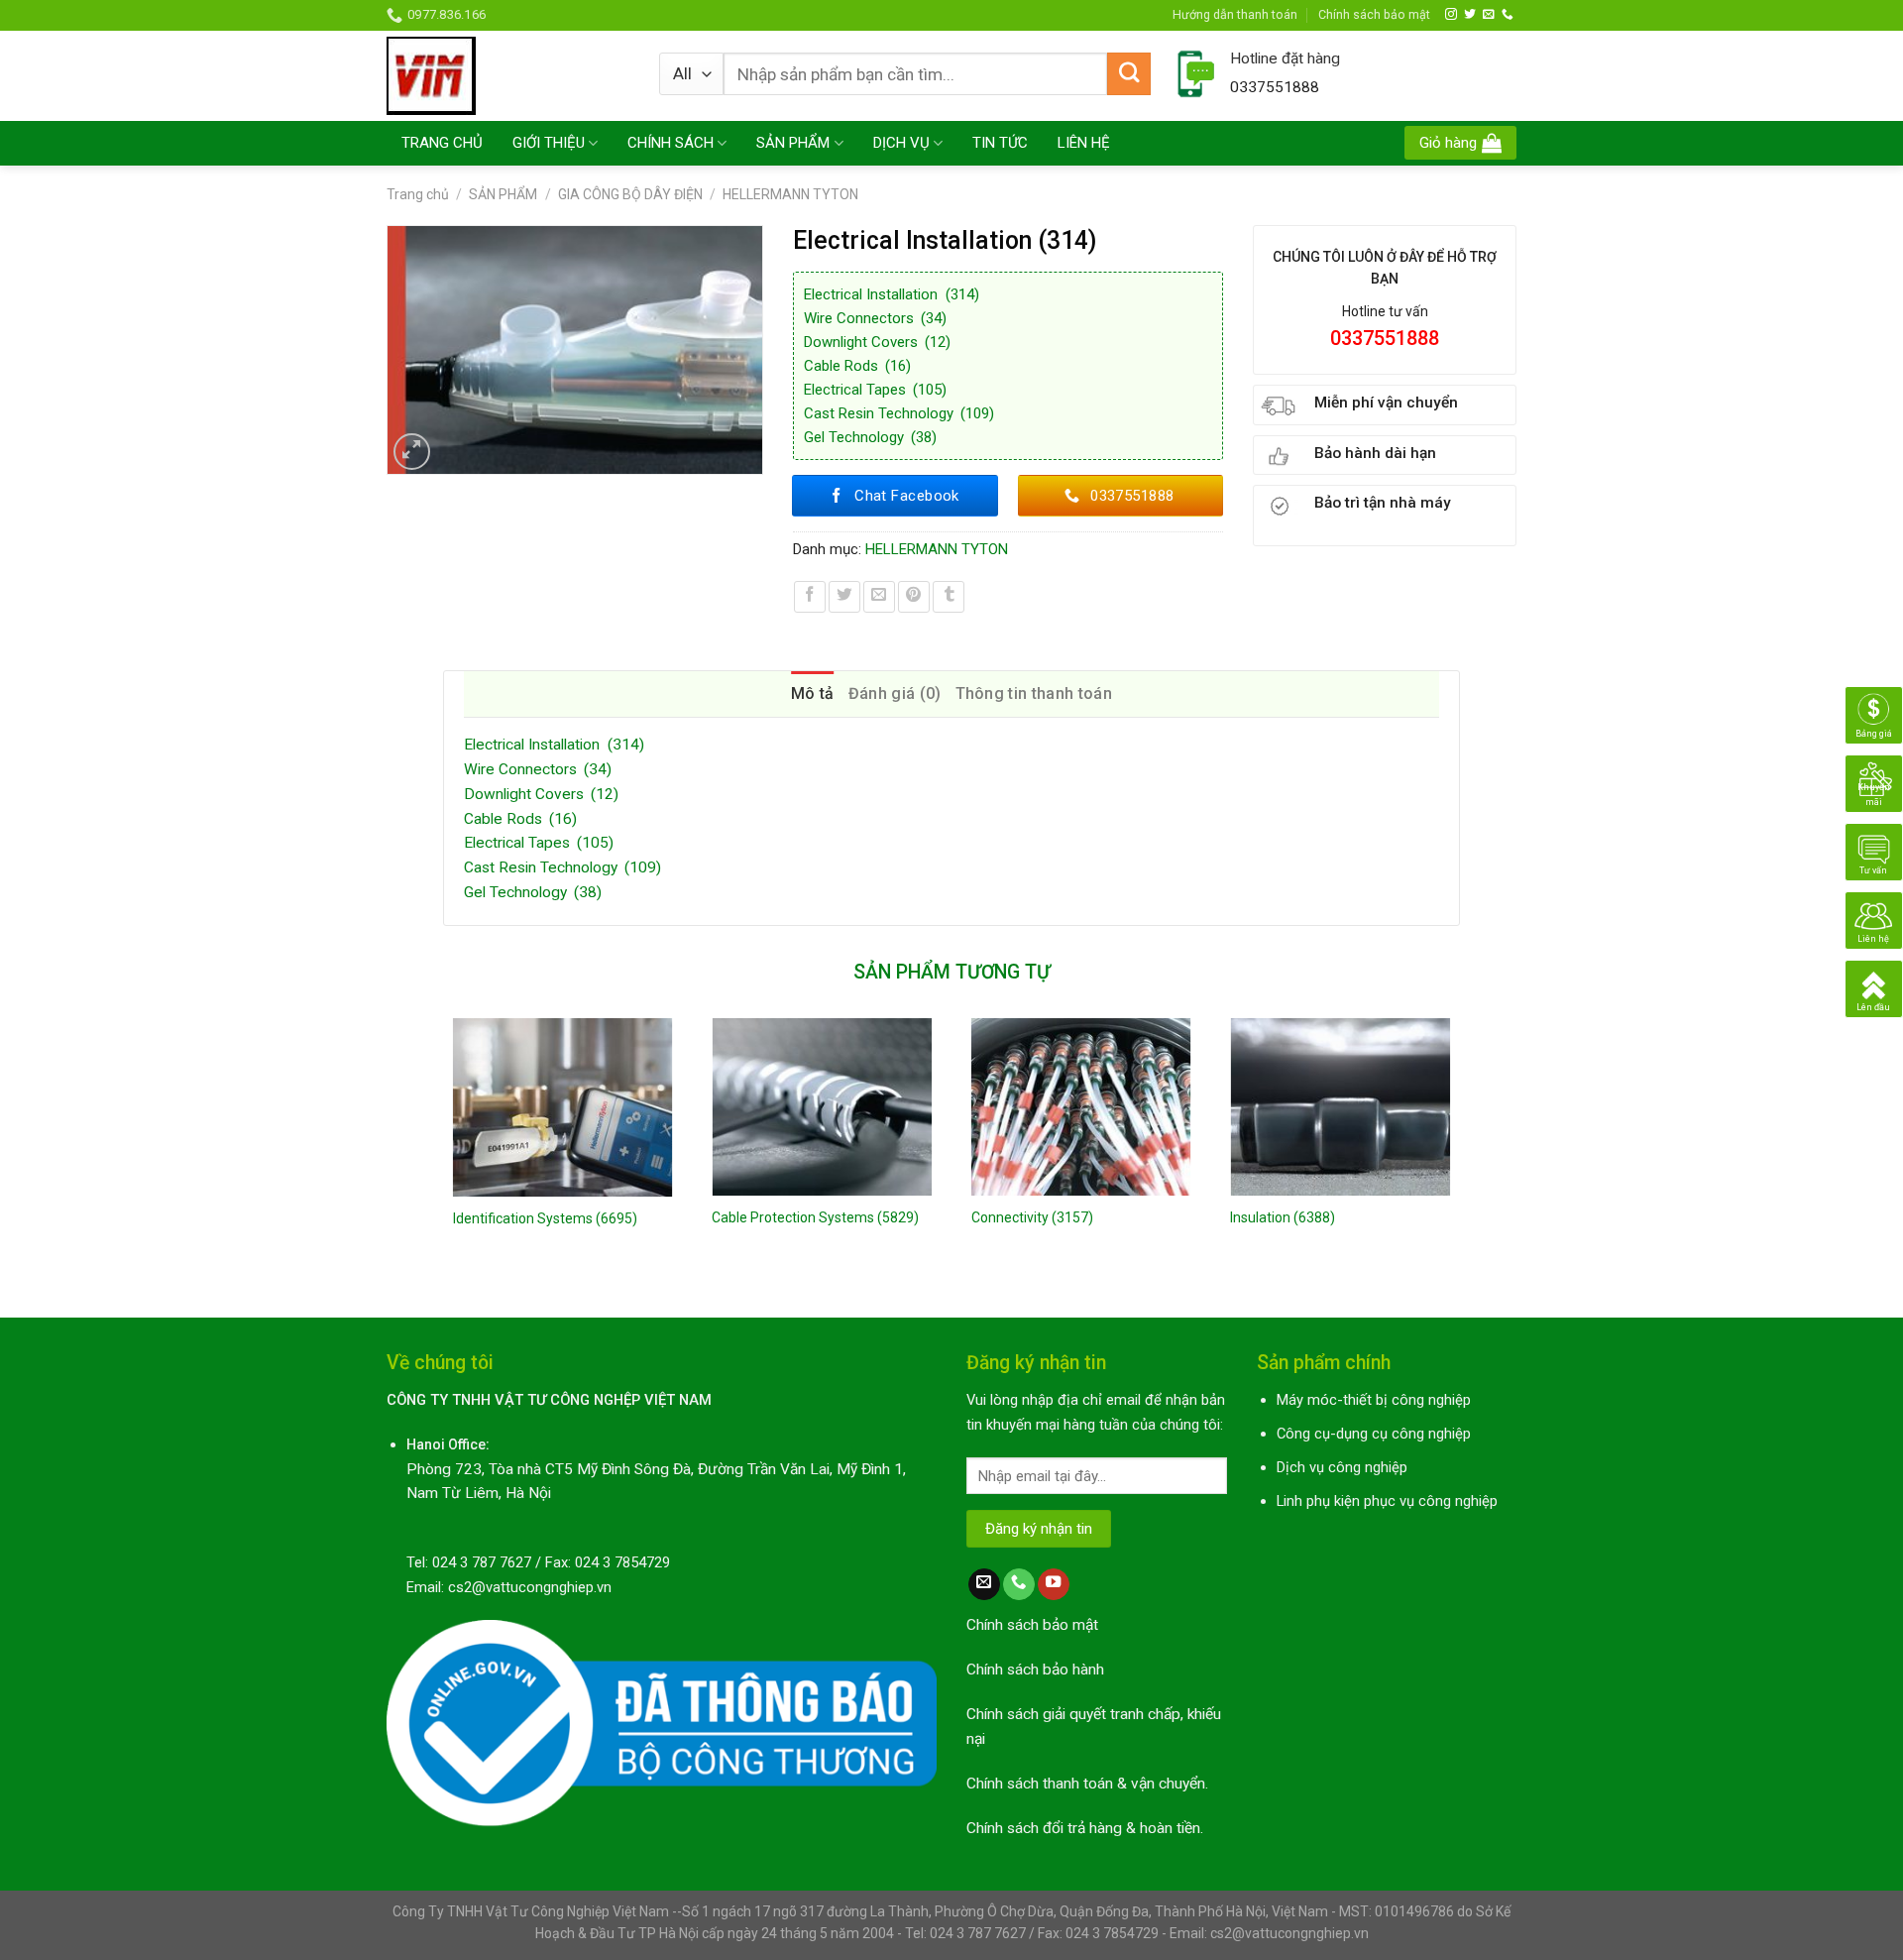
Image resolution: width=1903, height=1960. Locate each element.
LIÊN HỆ (1084, 143)
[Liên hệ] (1874, 920)
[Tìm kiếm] (1129, 74)
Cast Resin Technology (899, 413)
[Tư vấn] (1874, 852)
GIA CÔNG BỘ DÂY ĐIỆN (630, 194)
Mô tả (813, 693)
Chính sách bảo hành (1035, 1670)
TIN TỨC (1000, 143)
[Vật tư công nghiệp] (508, 76)
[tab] (813, 694)
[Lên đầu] (1874, 988)
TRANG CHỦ (442, 143)
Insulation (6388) (1283, 1217)
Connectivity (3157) (1032, 1217)
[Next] (1459, 1151)
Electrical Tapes (875, 390)
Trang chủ (418, 194)
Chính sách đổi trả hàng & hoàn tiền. (1085, 1828)
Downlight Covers (877, 342)
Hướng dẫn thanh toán (1235, 14)
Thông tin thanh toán (1034, 693)
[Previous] (444, 1151)
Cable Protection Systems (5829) (815, 1217)
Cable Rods (857, 366)
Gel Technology (870, 437)
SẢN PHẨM (793, 143)
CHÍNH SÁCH (671, 143)
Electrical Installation (892, 294)
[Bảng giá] (1874, 715)
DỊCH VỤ (901, 143)
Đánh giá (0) (895, 693)
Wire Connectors (875, 318)
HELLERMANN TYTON (790, 194)
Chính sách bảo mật (1374, 14)
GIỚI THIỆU (549, 143)
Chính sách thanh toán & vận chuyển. (1087, 1784)
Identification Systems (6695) (545, 1218)
